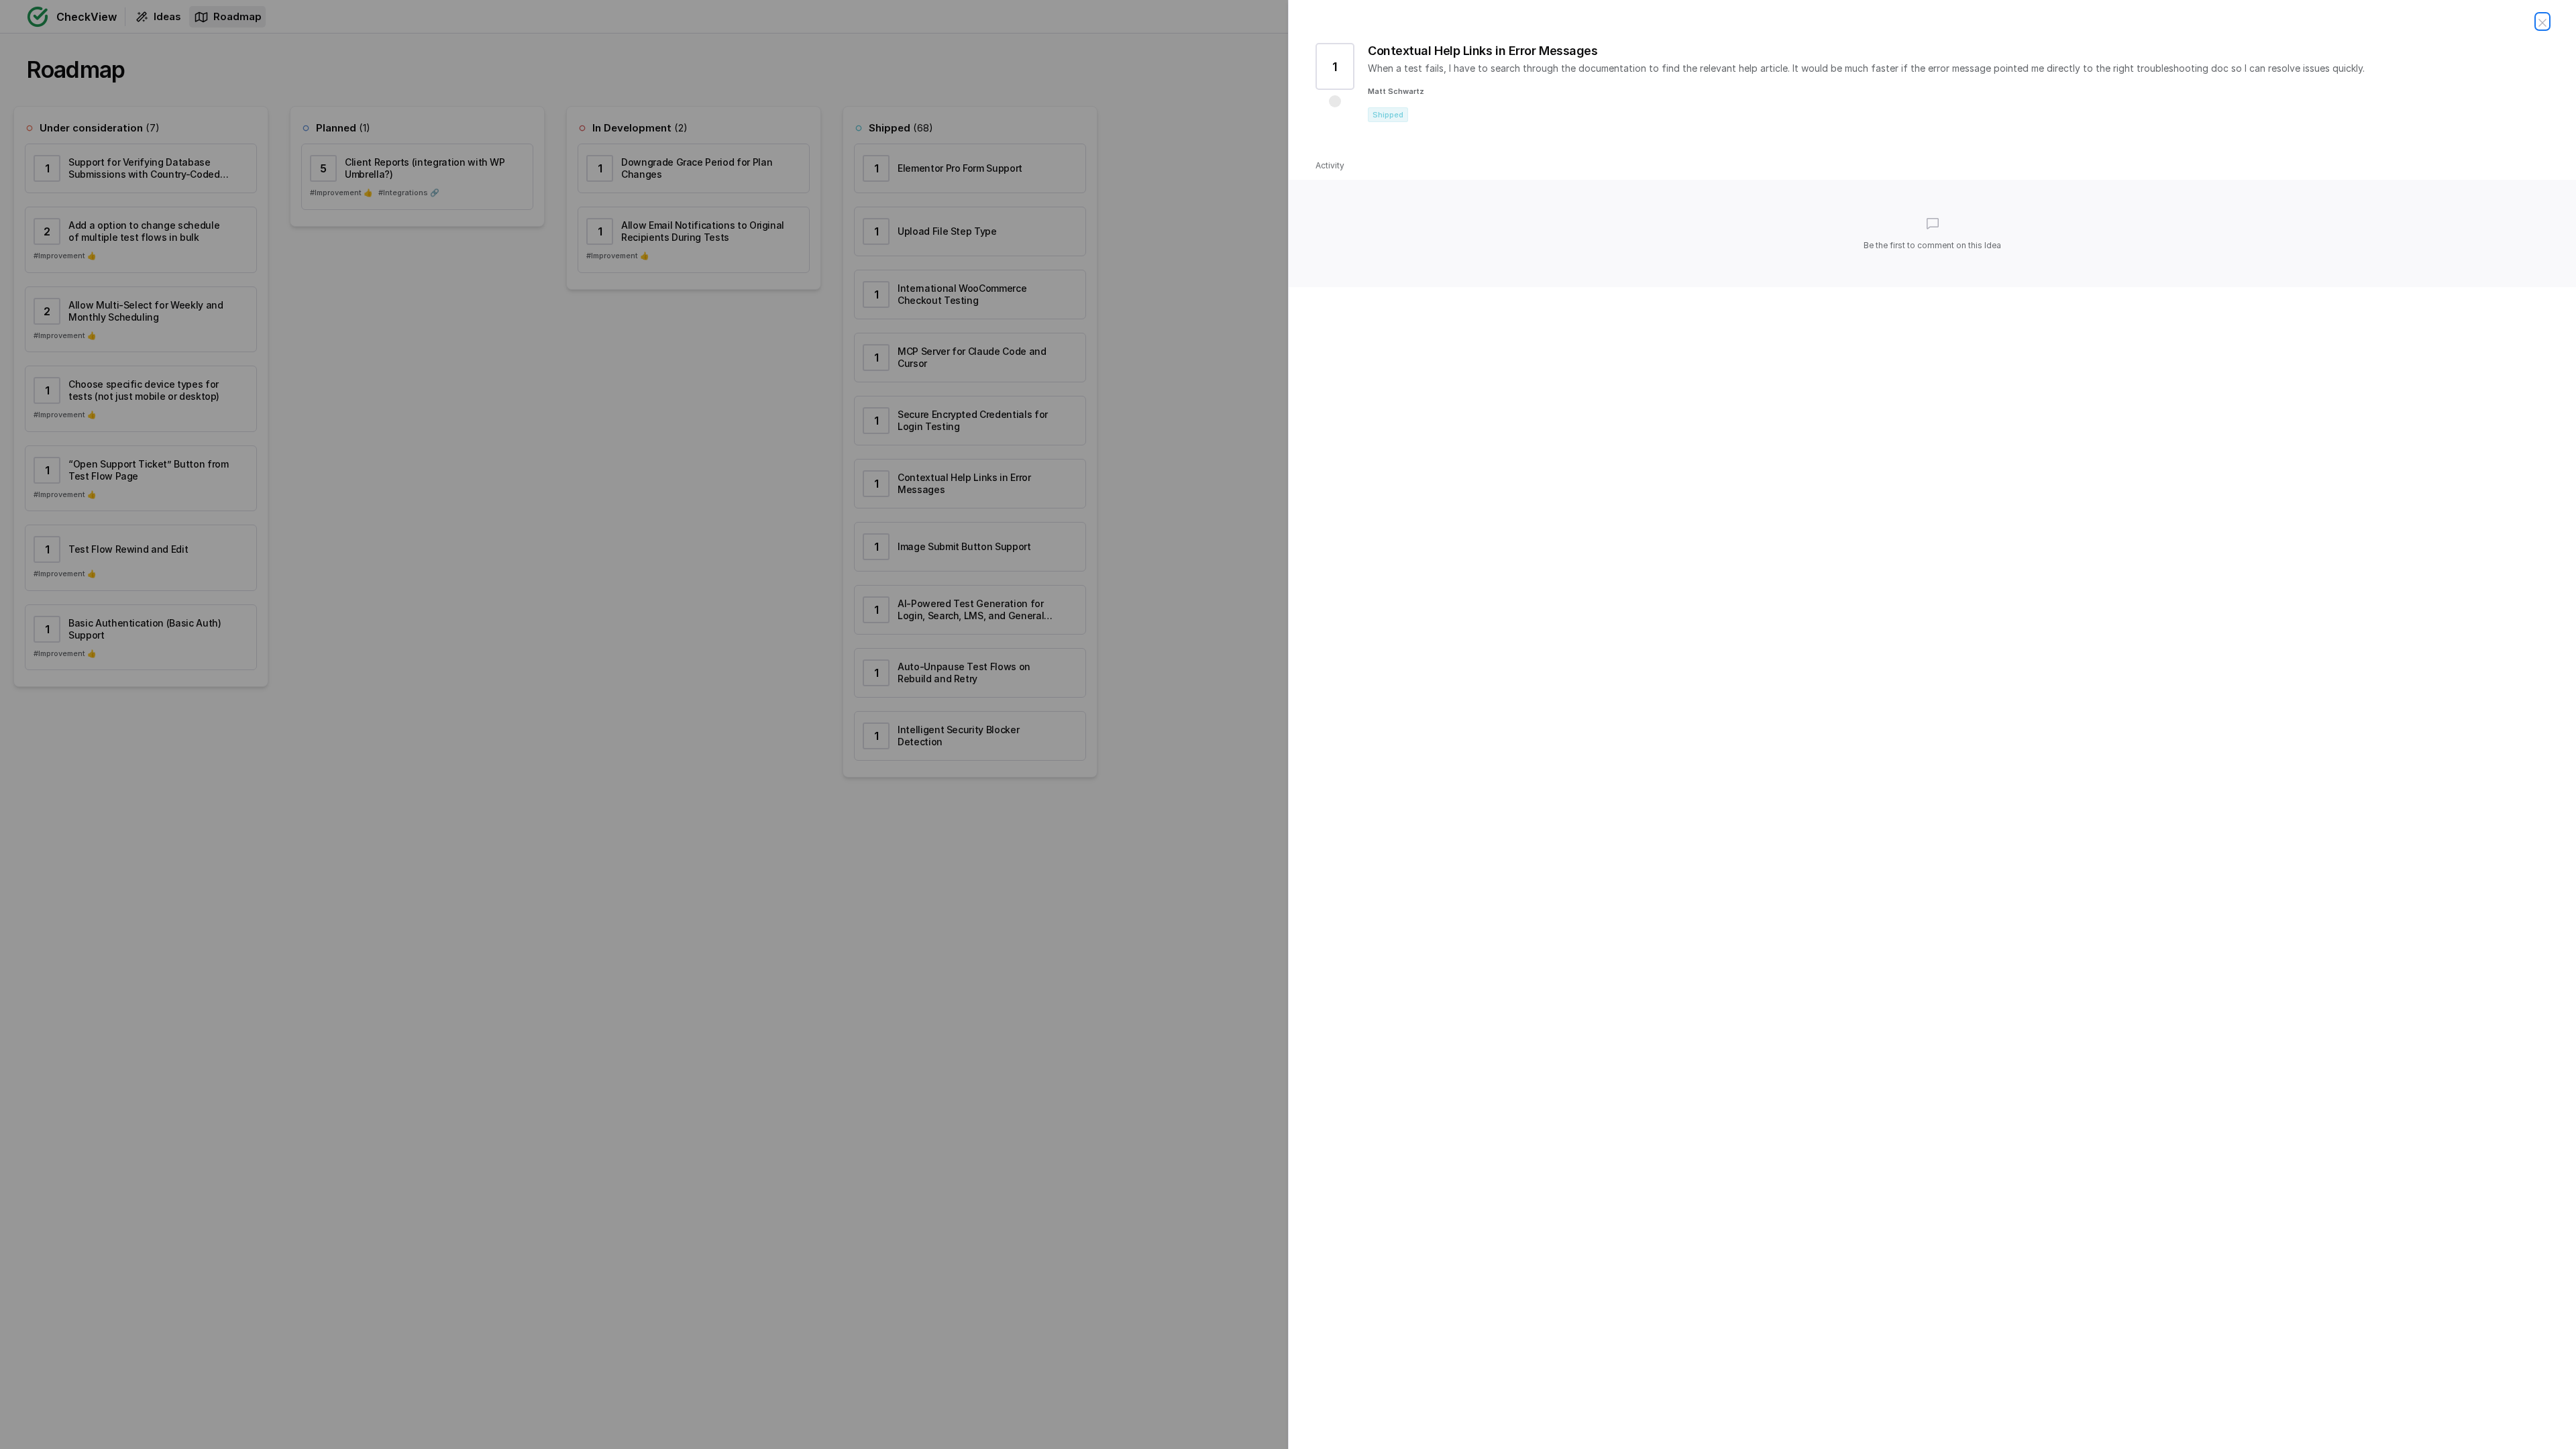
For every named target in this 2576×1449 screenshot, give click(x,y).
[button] (1335, 101)
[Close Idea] (2542, 21)
